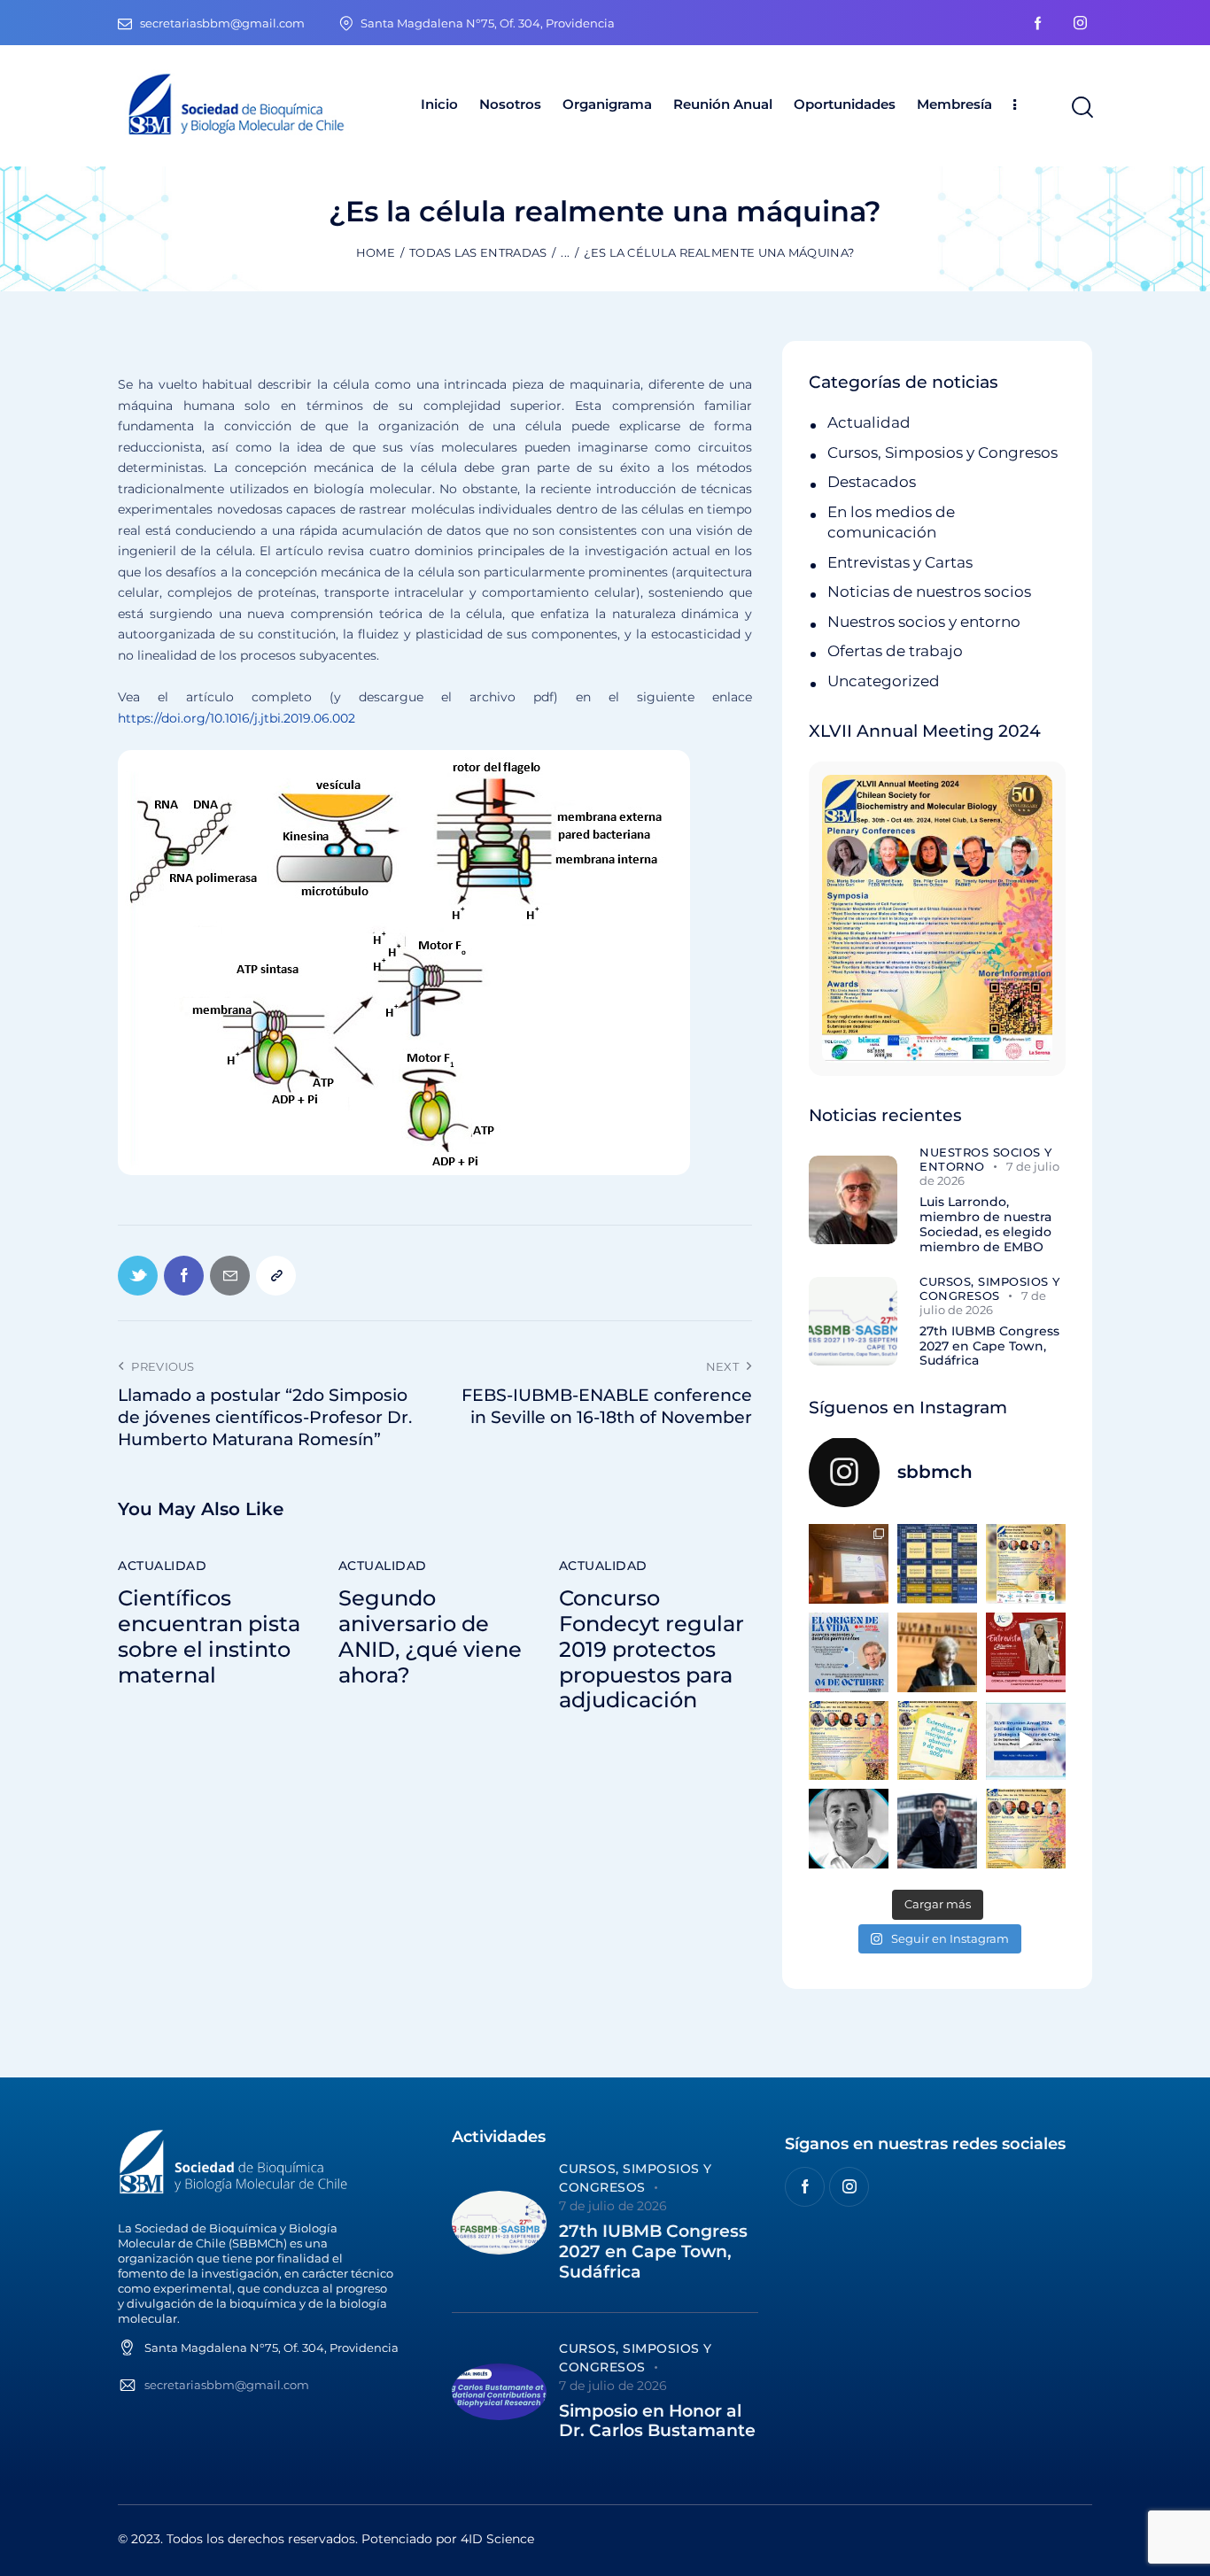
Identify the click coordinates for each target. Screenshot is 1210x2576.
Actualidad (162, 1566)
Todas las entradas (478, 252)
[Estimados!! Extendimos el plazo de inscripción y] (937, 1741)
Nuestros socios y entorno (924, 622)
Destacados (872, 482)
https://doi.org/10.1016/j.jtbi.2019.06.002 (237, 718)
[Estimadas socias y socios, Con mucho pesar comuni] (937, 1652)
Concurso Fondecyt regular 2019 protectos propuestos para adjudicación (652, 1649)
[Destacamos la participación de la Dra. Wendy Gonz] (849, 1564)
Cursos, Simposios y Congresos (942, 453)
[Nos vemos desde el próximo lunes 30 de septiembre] (1026, 1564)
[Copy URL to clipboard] (276, 1276)
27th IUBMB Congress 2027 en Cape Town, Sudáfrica (989, 1346)
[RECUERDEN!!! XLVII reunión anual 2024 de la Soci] (849, 1741)
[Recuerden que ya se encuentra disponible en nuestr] (1026, 1741)
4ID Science (497, 2539)
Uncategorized (884, 681)
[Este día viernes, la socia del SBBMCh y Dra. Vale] (1026, 1652)
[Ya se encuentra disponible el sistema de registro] (1026, 1829)
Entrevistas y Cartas (900, 562)
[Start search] (1081, 108)
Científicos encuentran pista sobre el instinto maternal (209, 1636)
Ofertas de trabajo (895, 651)
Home (376, 252)
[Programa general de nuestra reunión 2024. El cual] (937, 1564)
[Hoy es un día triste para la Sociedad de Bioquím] (849, 1829)
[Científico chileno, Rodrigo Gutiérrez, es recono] (937, 1829)
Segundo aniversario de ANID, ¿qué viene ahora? (430, 1636)
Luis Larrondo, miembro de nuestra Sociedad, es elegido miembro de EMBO (985, 1224)
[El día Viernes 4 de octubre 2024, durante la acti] (849, 1652)
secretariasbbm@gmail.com (227, 2385)
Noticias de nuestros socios (929, 592)
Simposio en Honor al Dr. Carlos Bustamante (657, 2421)
